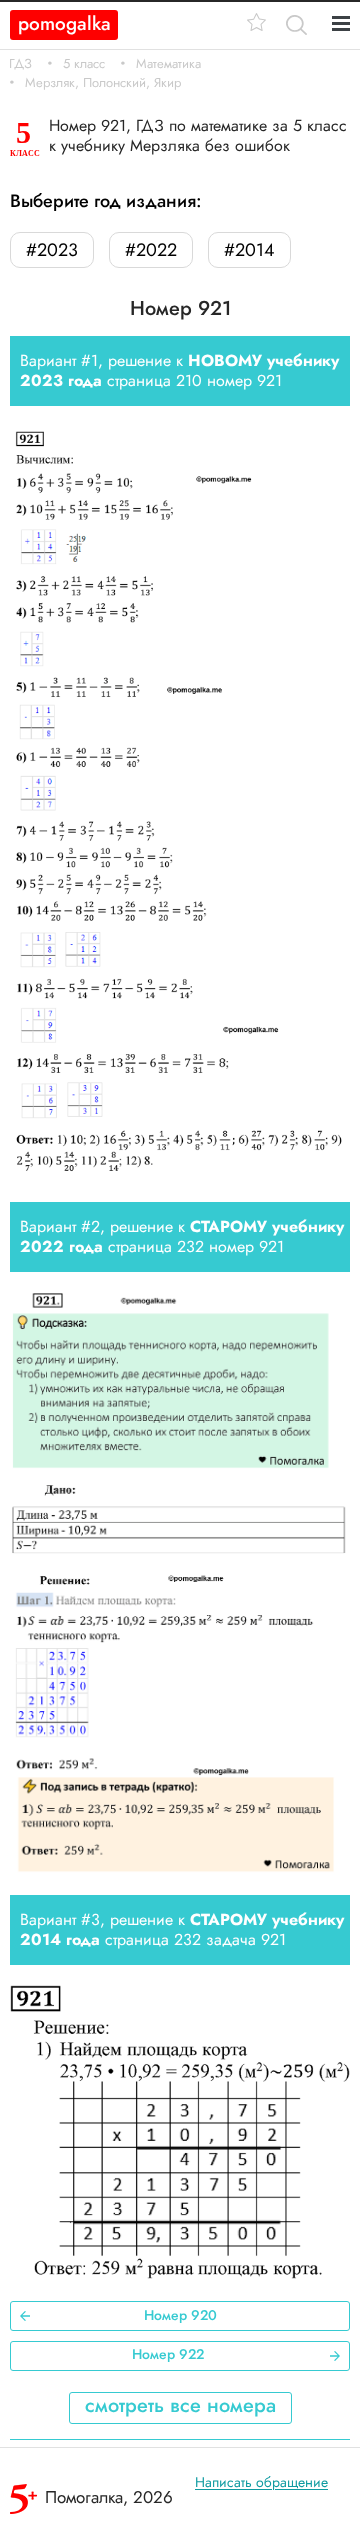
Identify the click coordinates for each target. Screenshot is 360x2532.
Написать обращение (261, 2482)
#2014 (249, 250)
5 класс (84, 64)
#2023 (52, 250)
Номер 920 (180, 2315)
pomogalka (64, 23)
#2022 (151, 250)
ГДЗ (20, 64)
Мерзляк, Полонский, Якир (103, 83)
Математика (168, 64)
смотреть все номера (180, 2405)
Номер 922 (168, 2354)
